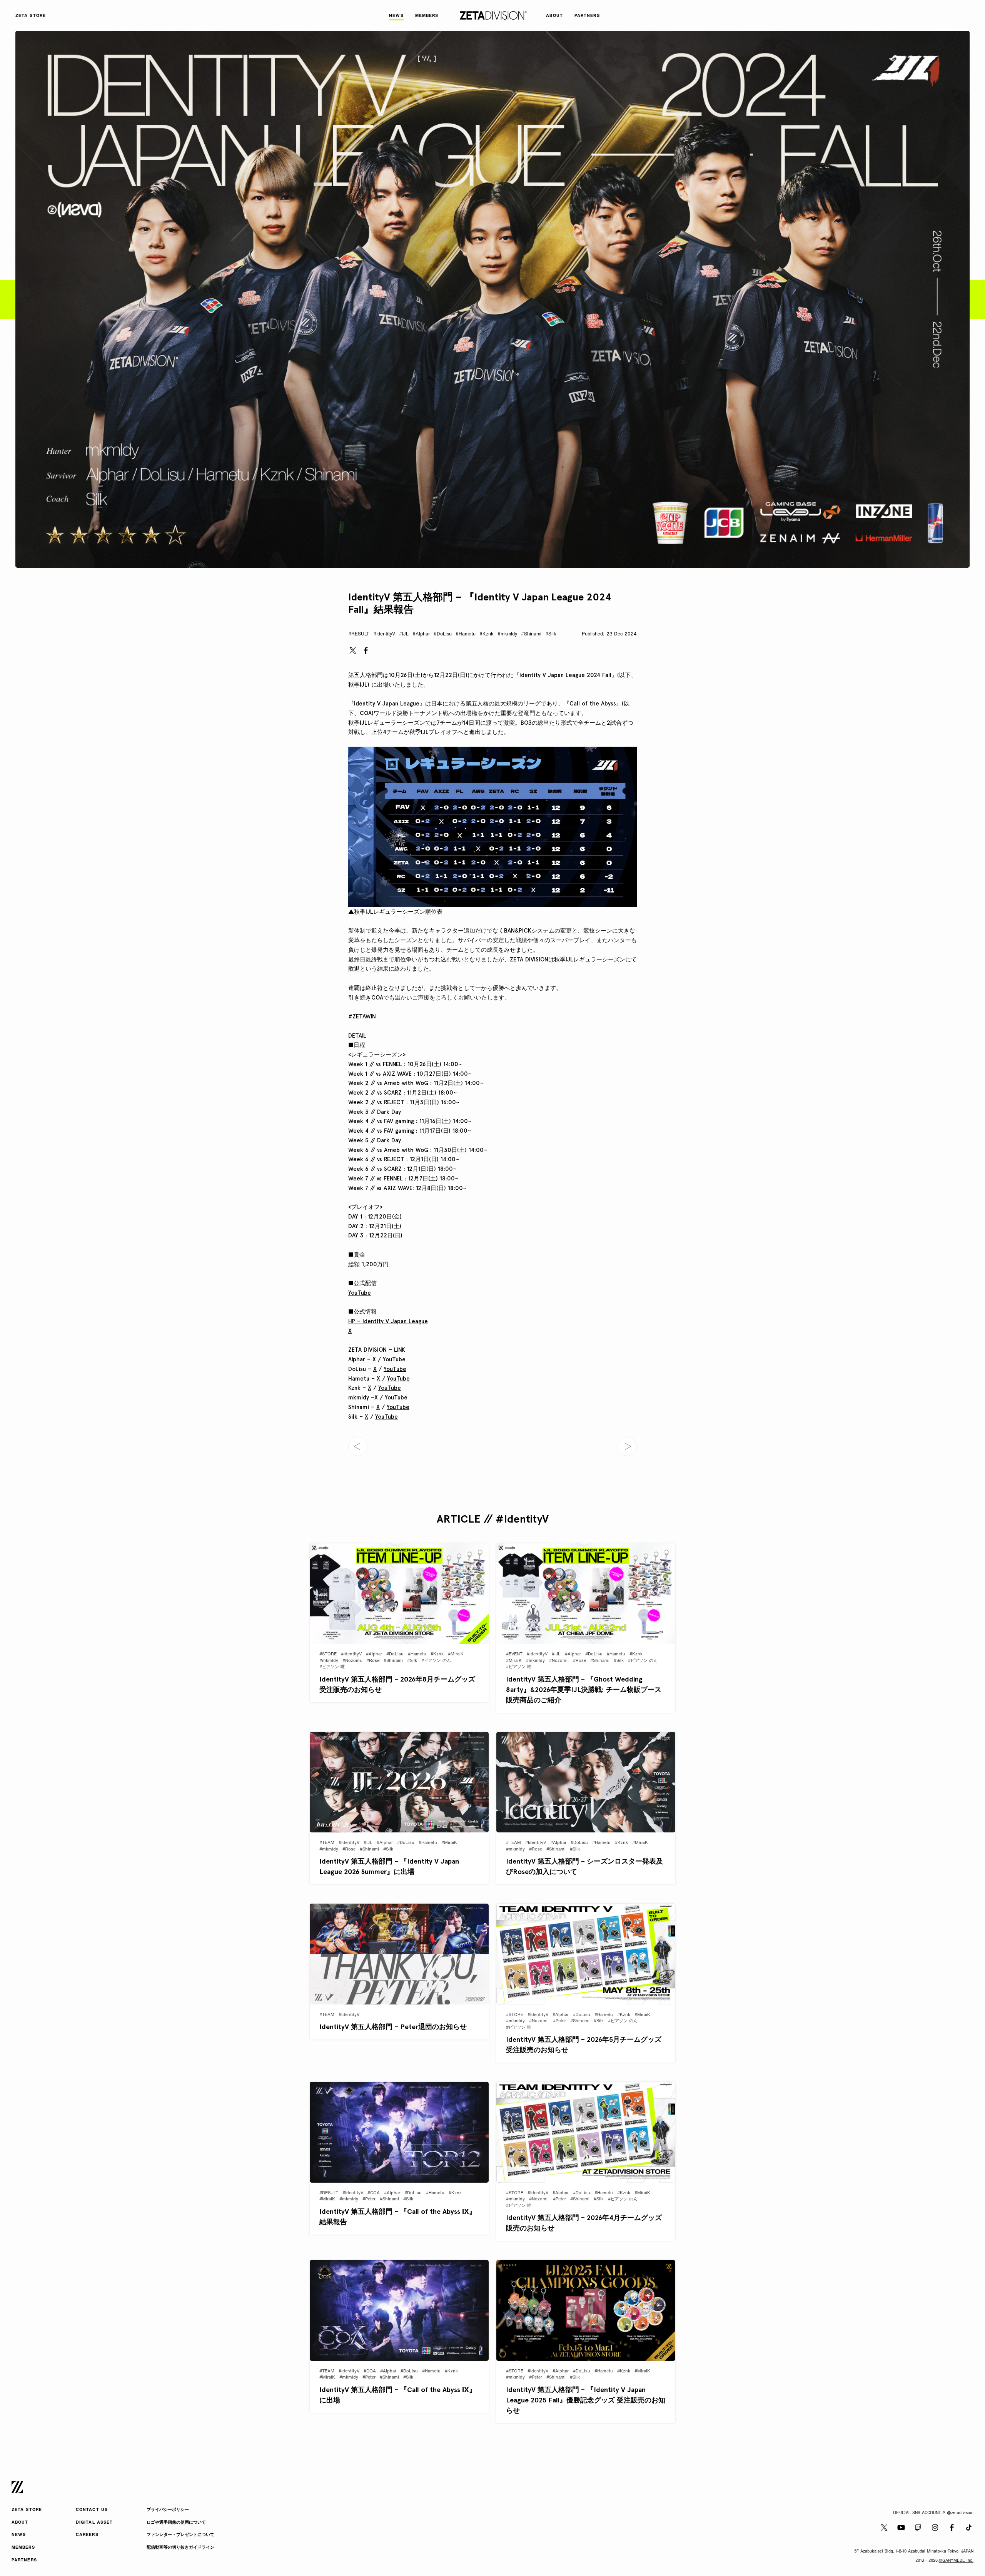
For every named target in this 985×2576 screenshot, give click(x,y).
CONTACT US (92, 2510)
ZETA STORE (27, 2510)
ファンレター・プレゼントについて (180, 2535)
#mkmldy (507, 634)
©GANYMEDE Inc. (956, 2561)
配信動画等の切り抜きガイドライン (180, 2548)
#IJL (404, 634)
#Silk (551, 634)
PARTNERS (24, 2560)
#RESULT (359, 634)
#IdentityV (384, 634)
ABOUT (20, 2523)
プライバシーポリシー (168, 2510)
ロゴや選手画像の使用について (176, 2523)
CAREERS (87, 2535)
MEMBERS (23, 2548)
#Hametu (466, 634)
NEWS (19, 2535)
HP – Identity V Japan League (388, 1321)
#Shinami (531, 634)
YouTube (360, 1293)
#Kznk (487, 634)
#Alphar (421, 634)
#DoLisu (443, 634)
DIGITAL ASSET (94, 2523)
